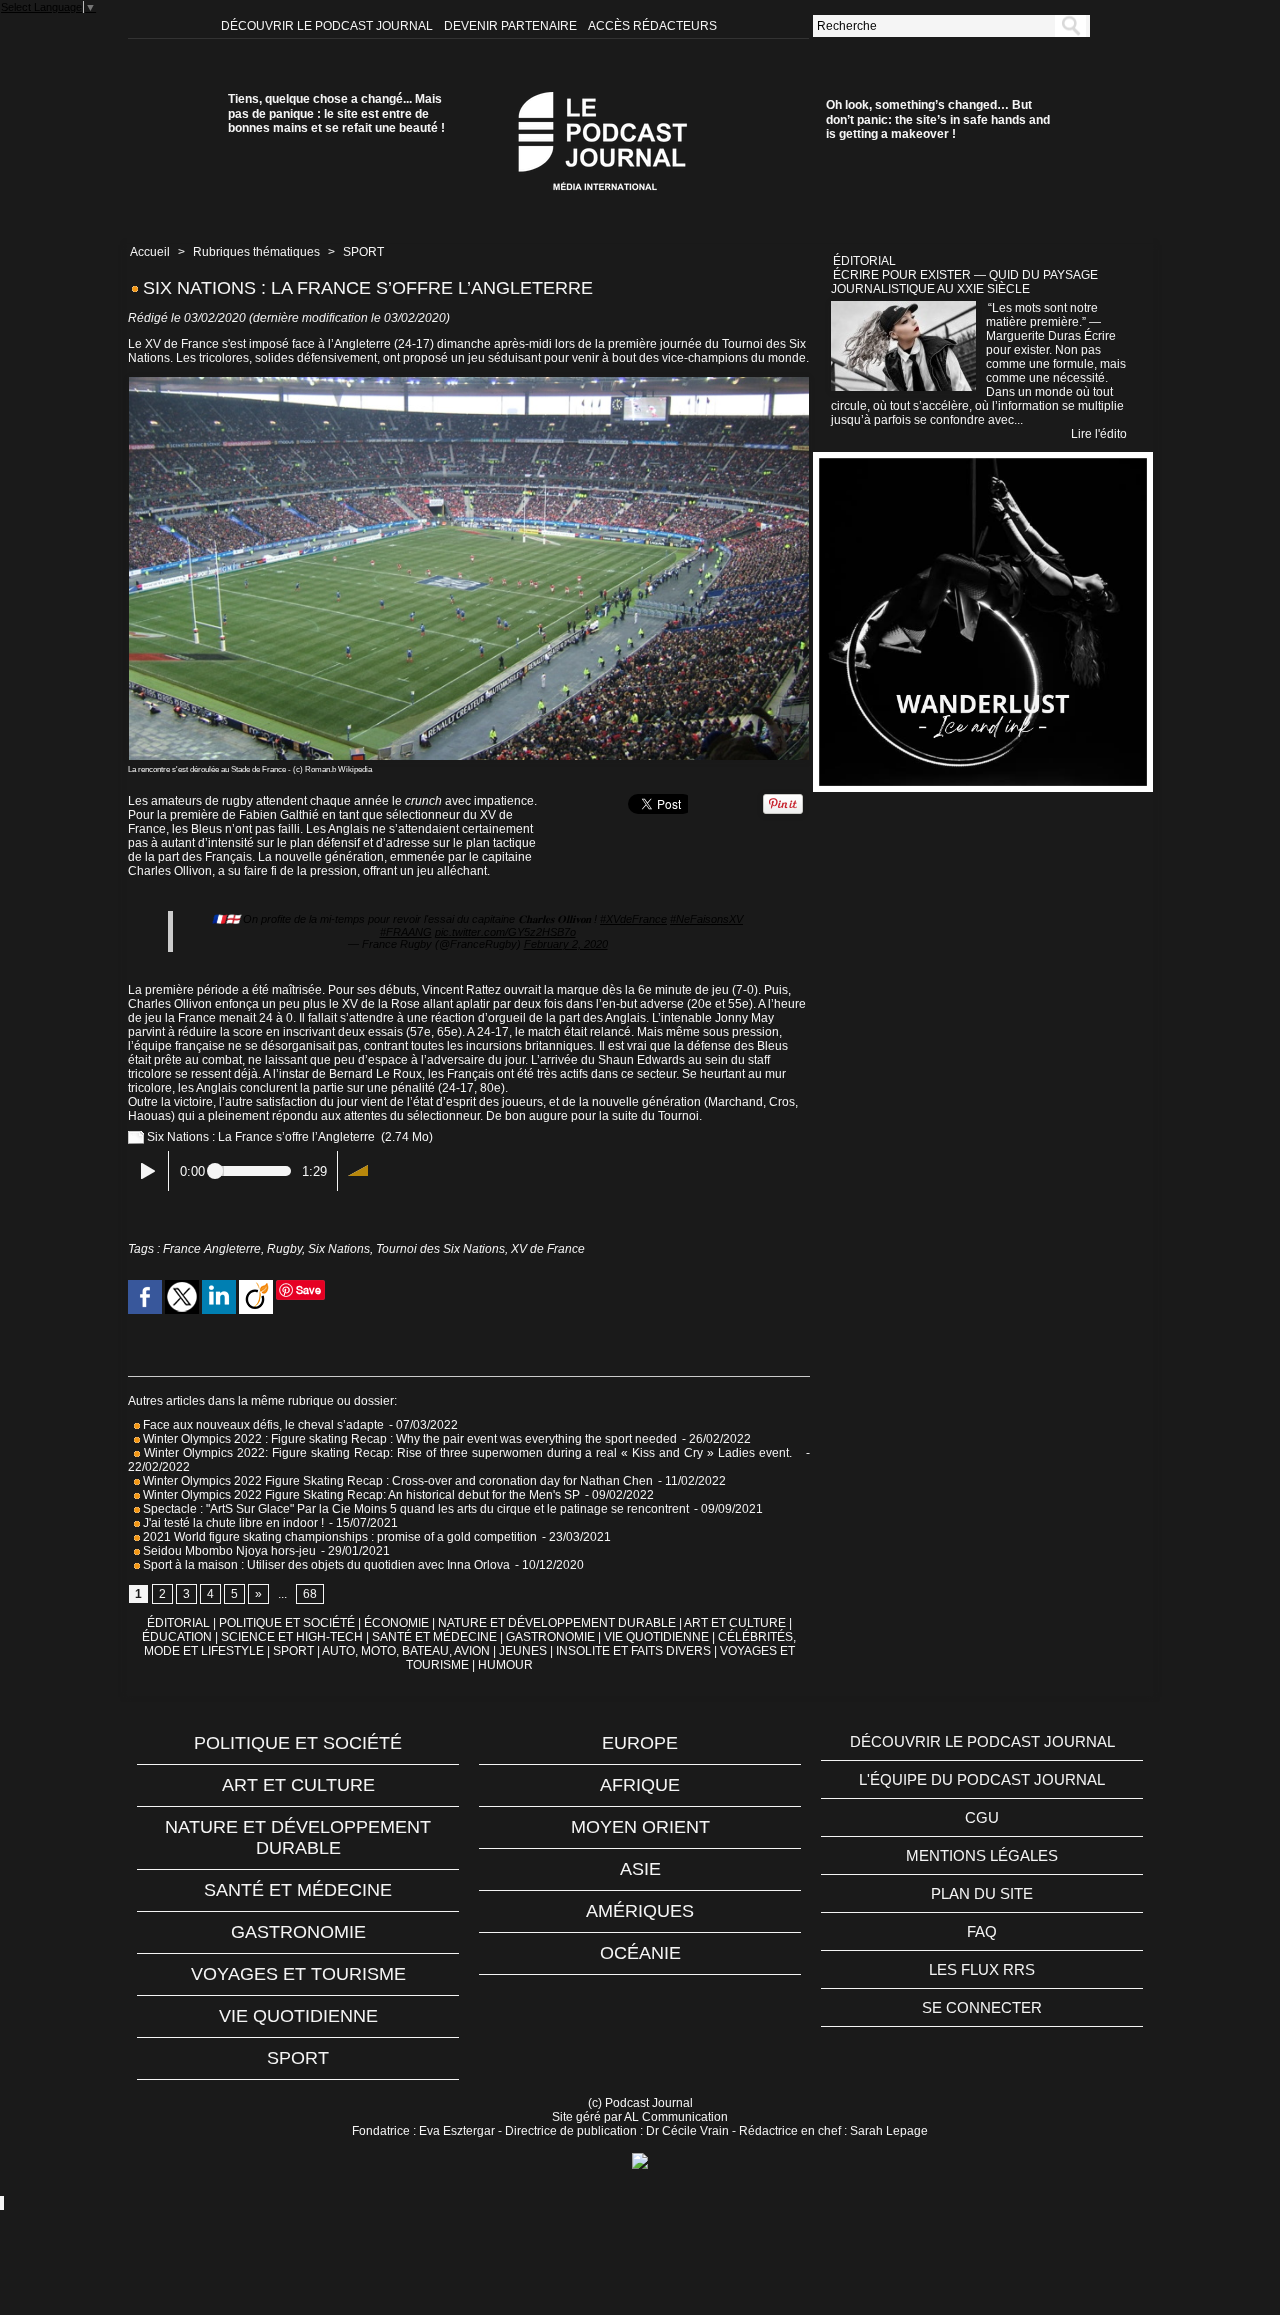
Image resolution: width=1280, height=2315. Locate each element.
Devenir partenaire (512, 26)
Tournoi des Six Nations (440, 1249)
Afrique (640, 1785)
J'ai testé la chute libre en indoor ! (232, 1523)
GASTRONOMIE (550, 1637)
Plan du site (982, 1893)
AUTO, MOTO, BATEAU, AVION (406, 1651)
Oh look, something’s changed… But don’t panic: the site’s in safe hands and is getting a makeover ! (938, 119)
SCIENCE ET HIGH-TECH (293, 1637)
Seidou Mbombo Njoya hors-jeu (228, 1551)
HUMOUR (505, 1665)
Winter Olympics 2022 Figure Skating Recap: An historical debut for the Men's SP (360, 1495)
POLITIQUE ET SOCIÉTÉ (287, 1623)
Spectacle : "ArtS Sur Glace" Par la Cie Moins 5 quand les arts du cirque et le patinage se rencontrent (414, 1509)
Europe (640, 1743)
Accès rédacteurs (652, 26)
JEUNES (523, 1651)
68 (310, 1594)
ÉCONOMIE (396, 1623)
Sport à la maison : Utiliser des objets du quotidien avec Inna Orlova (325, 1565)
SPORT (363, 252)
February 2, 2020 (566, 944)
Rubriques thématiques (256, 252)
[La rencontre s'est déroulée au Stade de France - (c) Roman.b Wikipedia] (469, 383)
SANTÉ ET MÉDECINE (434, 1637)
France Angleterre (212, 1249)
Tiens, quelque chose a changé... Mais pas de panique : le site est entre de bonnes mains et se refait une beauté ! (336, 113)
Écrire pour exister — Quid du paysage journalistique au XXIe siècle (964, 282)
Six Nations (339, 1249)
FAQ (982, 1931)
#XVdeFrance (633, 919)
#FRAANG (406, 932)
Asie (640, 1869)
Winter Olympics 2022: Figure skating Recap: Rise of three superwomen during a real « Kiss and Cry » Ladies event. (470, 1453)
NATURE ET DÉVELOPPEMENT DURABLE (557, 1623)
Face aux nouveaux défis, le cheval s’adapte (263, 1425)
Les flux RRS (982, 1969)
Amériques (640, 1911)
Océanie (640, 1953)
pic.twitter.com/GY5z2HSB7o (505, 932)
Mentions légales (982, 1855)
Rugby (284, 1249)
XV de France (548, 1249)
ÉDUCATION (177, 1637)
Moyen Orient (640, 1827)
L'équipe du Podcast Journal (982, 1779)
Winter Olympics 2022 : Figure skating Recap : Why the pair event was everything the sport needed (408, 1439)
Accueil (150, 252)
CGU (982, 1817)
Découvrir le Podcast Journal (328, 26)
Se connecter (982, 2007)
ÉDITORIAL (178, 1623)
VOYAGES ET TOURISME (298, 1974)
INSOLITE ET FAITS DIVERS (633, 1651)
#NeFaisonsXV (706, 919)
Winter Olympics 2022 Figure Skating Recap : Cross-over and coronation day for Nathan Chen (396, 1481)
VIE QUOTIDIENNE (656, 1637)
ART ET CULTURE (735, 1623)
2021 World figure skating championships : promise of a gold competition (338, 1537)
